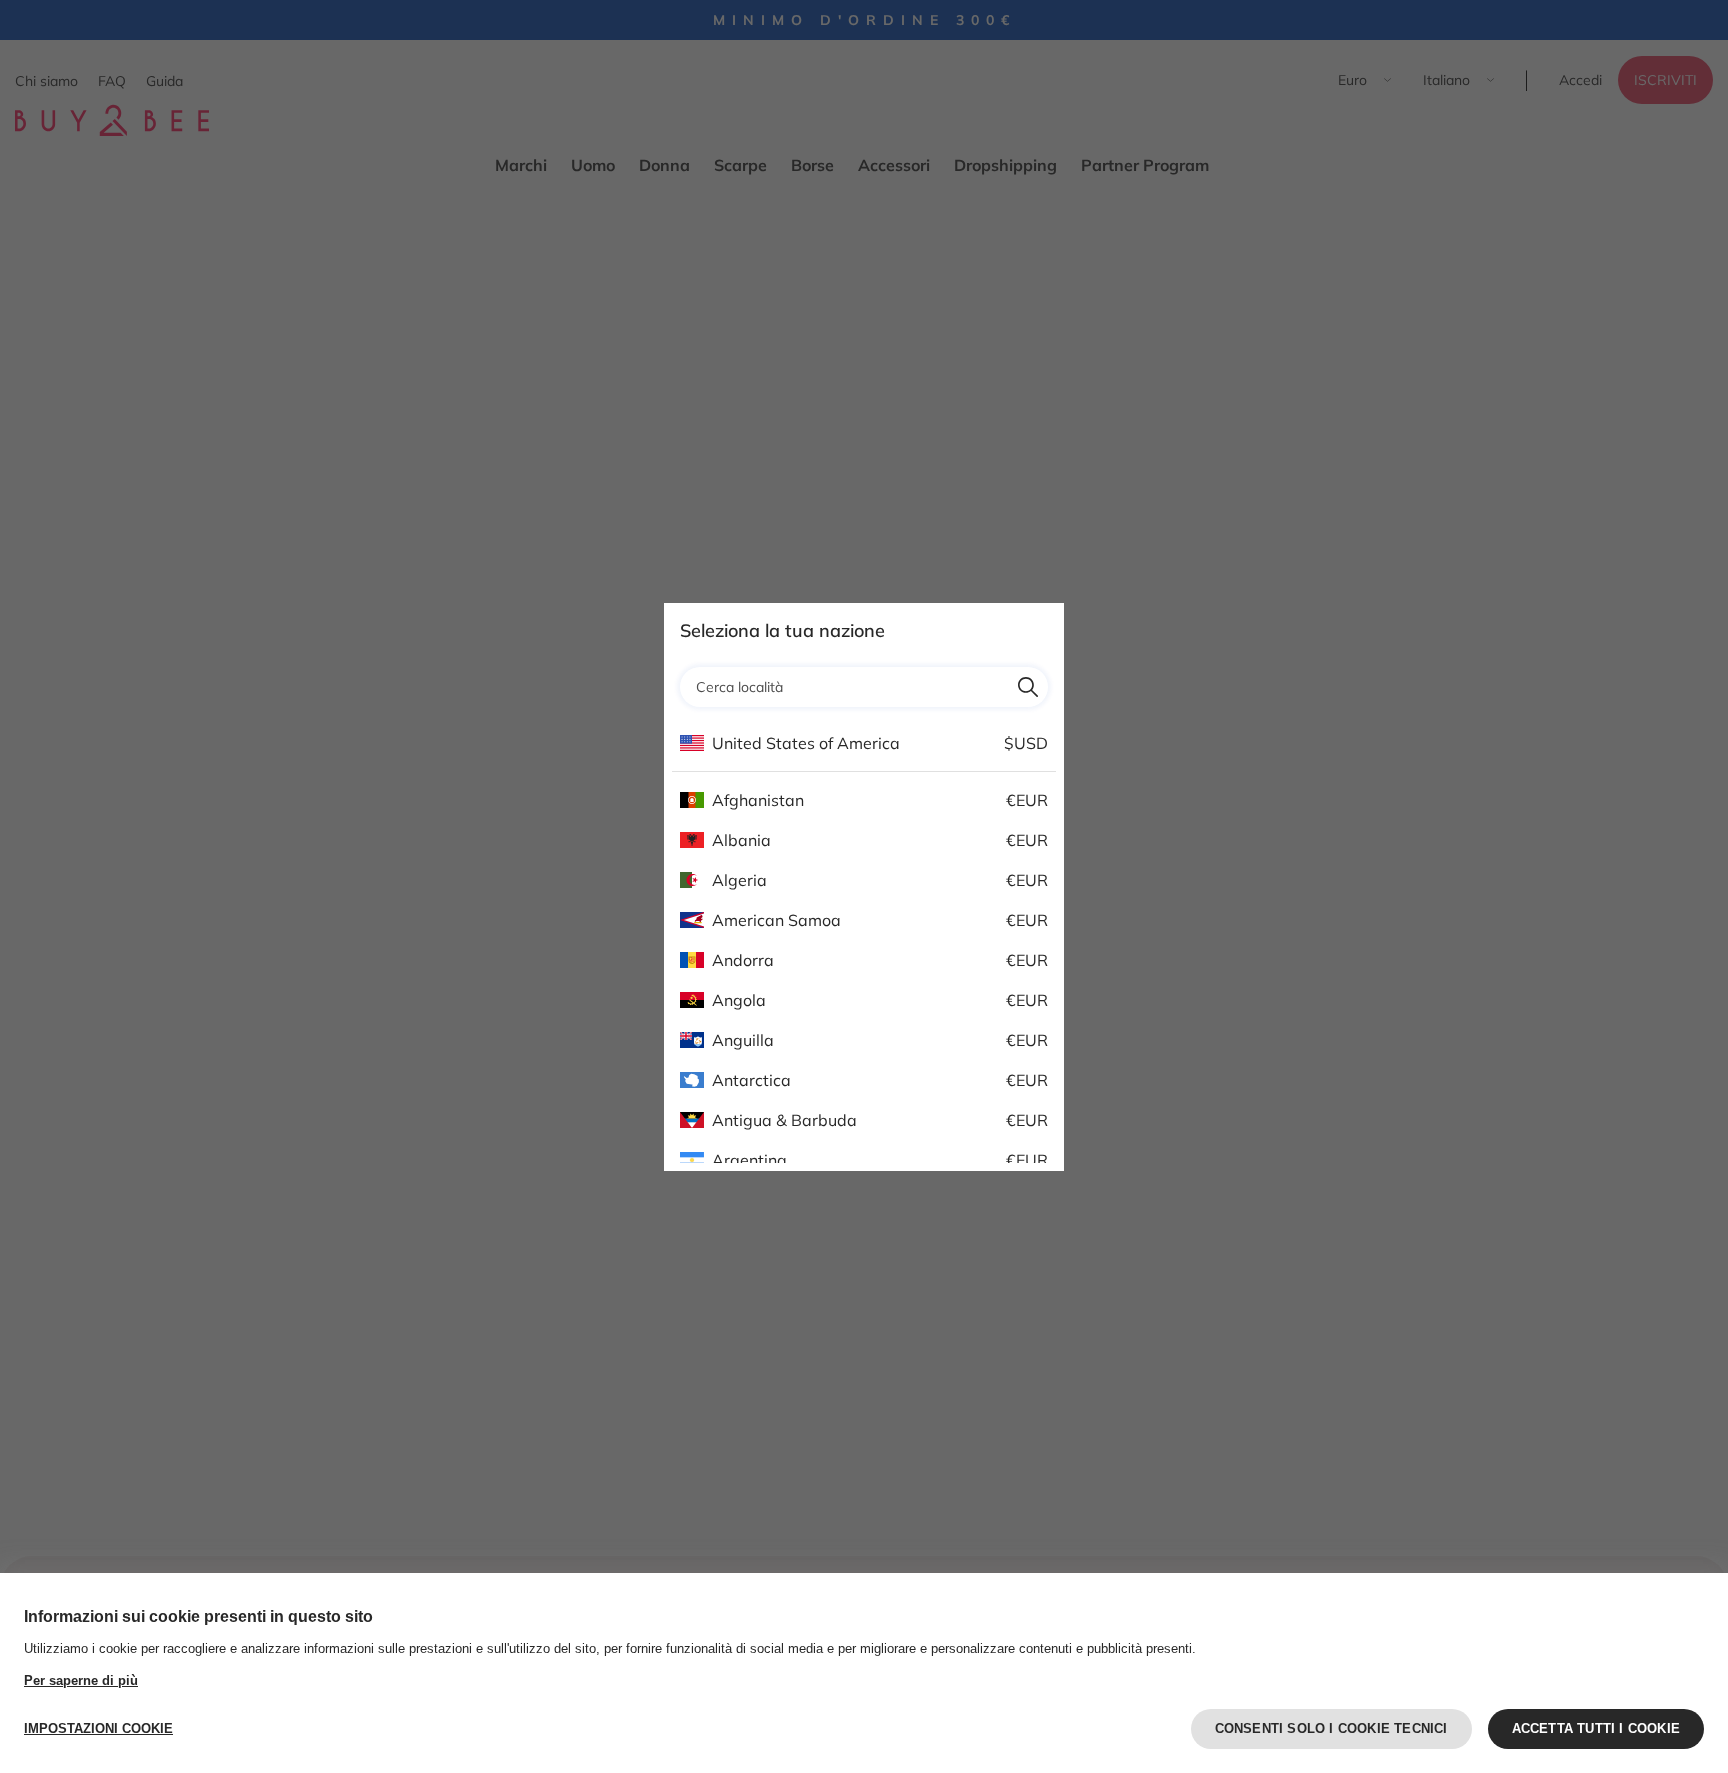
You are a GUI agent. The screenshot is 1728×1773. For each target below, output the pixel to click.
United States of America (806, 743)
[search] (1028, 687)
